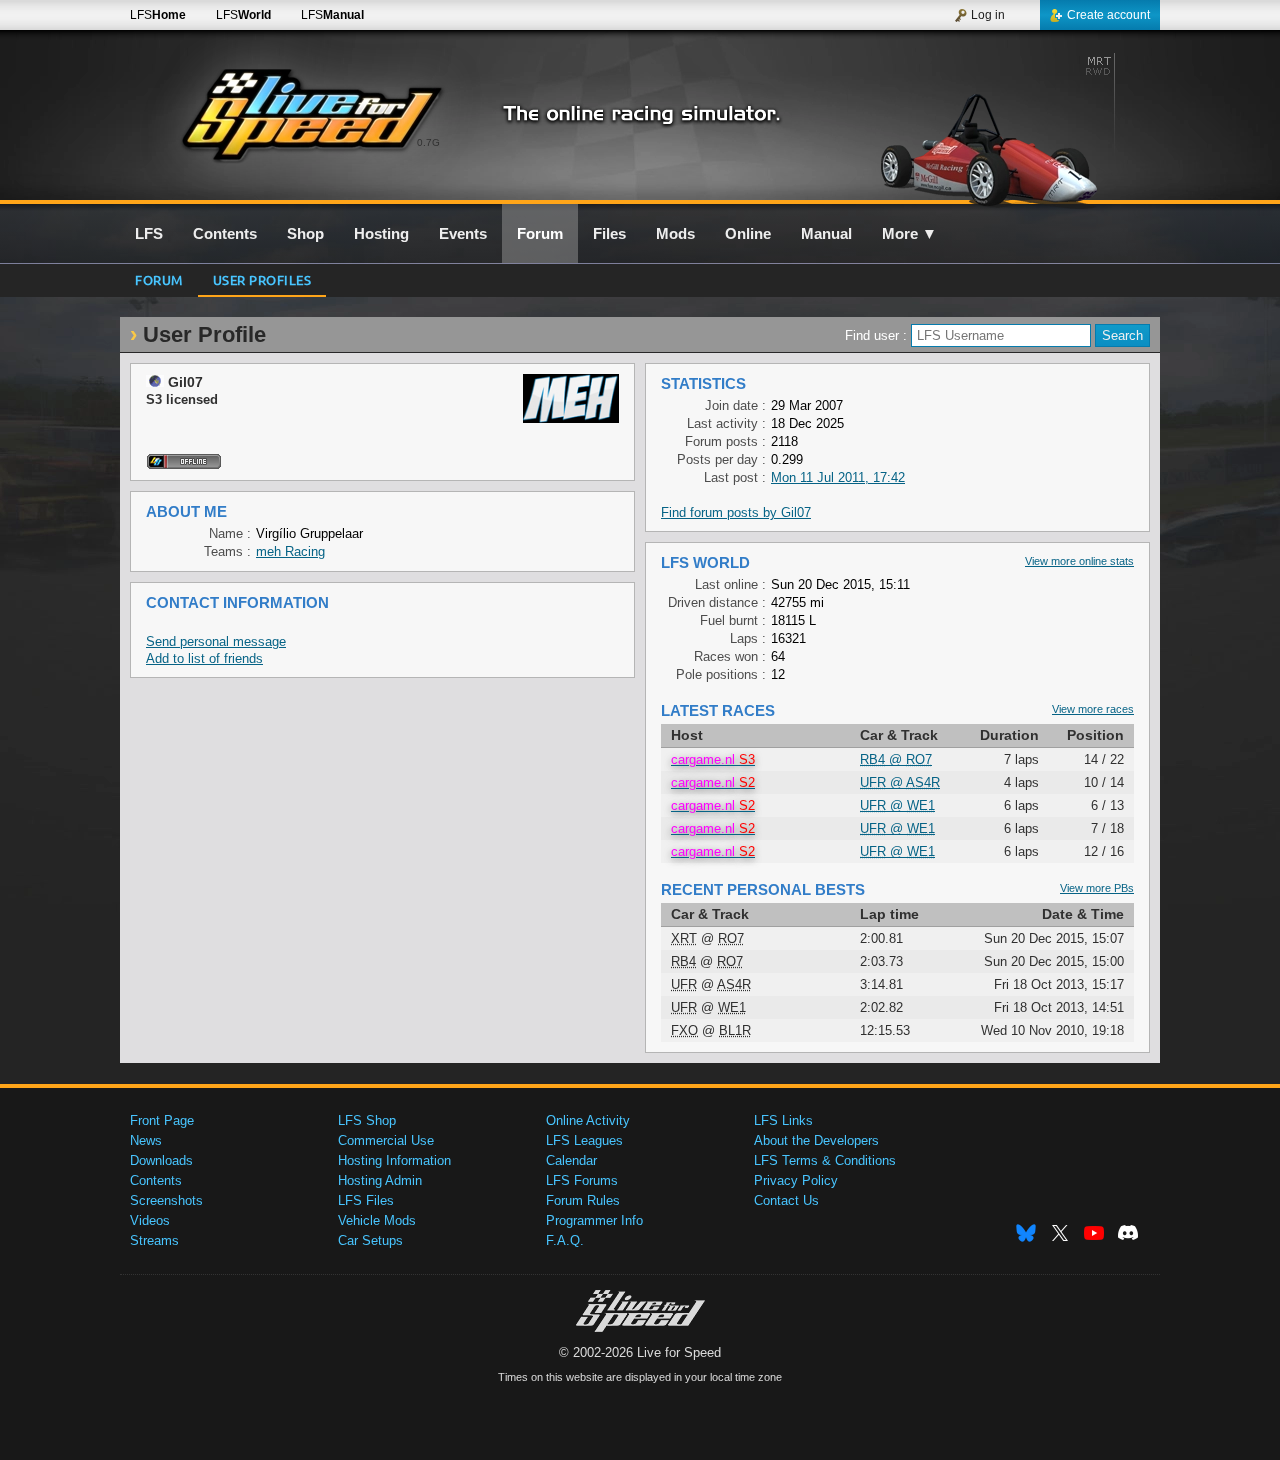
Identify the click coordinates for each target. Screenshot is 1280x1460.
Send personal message (216, 641)
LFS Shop (367, 1120)
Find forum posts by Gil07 (736, 512)
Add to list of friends (204, 658)
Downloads (161, 1160)
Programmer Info (594, 1220)
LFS (158, 15)
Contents (156, 1180)
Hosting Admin (380, 1180)
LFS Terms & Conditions (825, 1160)
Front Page (162, 1120)
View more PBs (1097, 888)
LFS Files (366, 1200)
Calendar (571, 1160)
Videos (150, 1220)
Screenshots (166, 1200)
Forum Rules (583, 1200)
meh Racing (290, 551)
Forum (159, 279)
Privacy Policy (796, 1180)
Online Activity (588, 1120)
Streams (154, 1240)
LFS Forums (582, 1180)
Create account (1108, 15)
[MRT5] (988, 127)
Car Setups (370, 1240)
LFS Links (783, 1120)
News (146, 1140)
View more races (1093, 709)
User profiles (262, 279)
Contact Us (786, 1200)
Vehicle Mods (377, 1220)
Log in (988, 15)
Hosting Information (394, 1160)
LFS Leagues (584, 1140)
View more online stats (1079, 561)
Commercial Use (386, 1140)
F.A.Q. (565, 1240)
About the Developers (816, 1140)
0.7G (428, 142)
